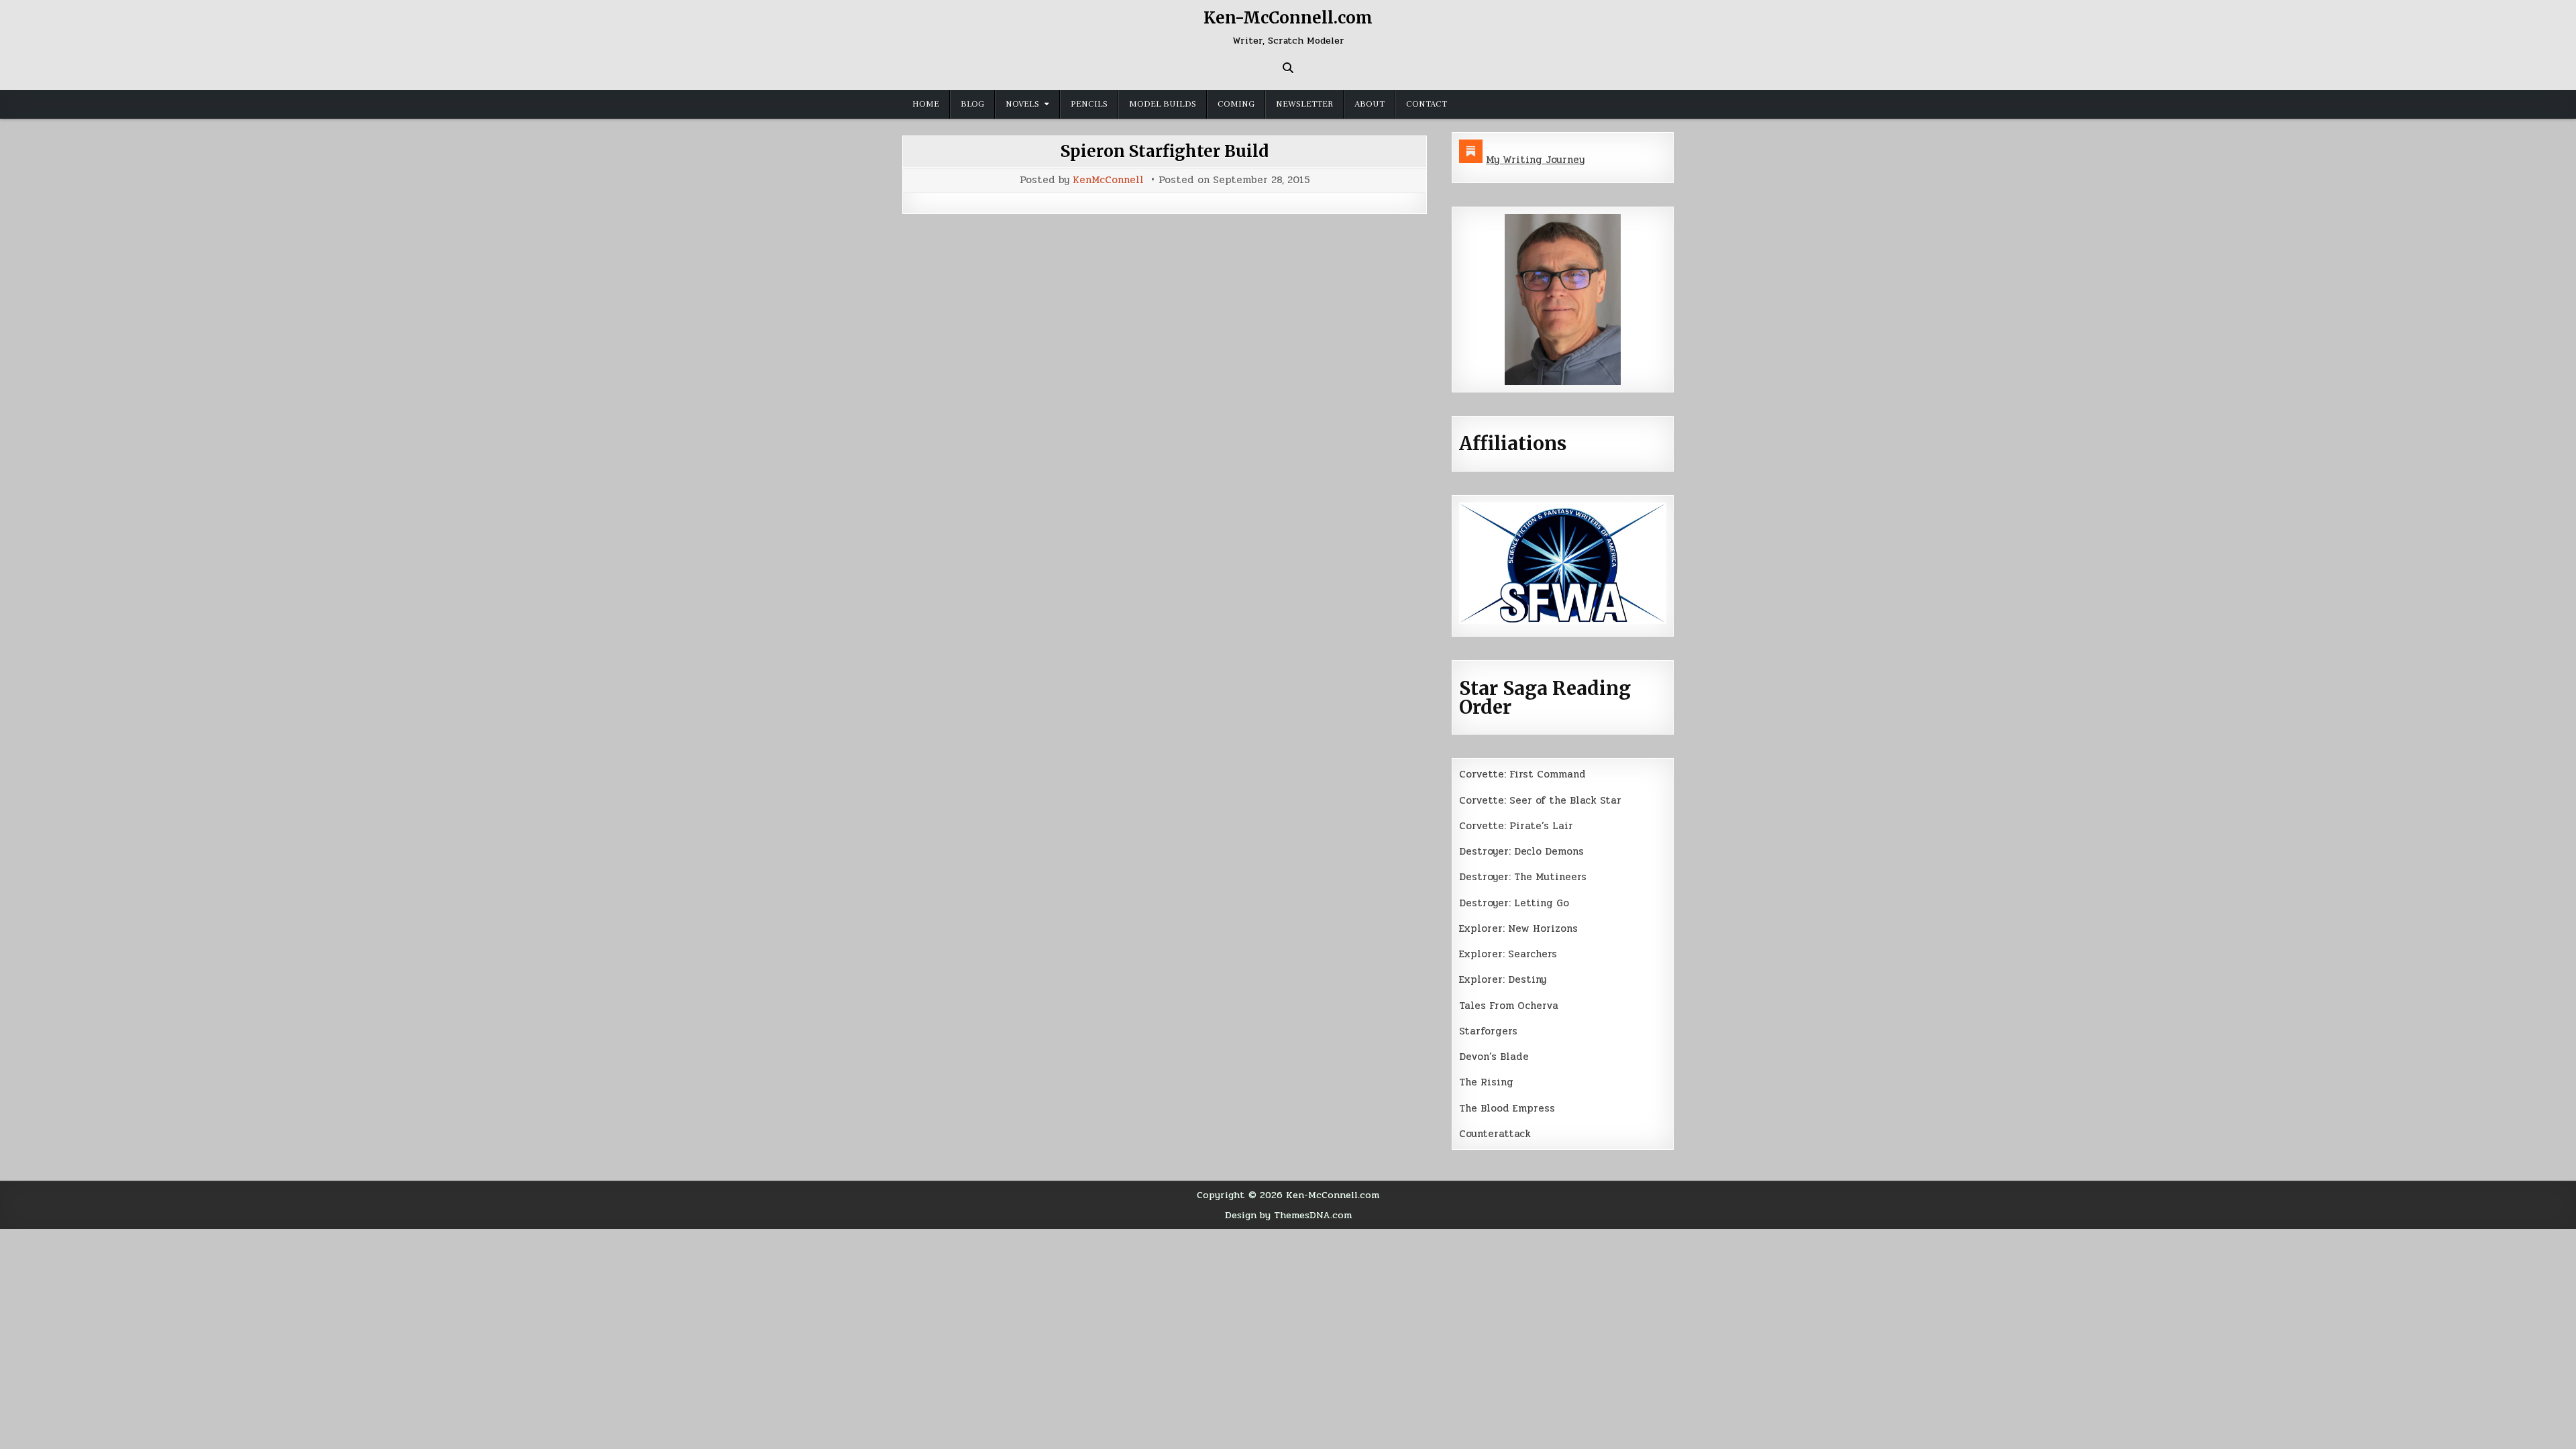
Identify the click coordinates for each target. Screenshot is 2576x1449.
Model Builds (1163, 104)
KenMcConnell (1108, 180)
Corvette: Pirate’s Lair (1516, 826)
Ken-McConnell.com (1288, 18)
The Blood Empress (1507, 1108)
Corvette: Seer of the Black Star (1540, 800)
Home (926, 104)
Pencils (1089, 104)
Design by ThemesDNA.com (1288, 1215)
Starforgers (1488, 1031)
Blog (972, 104)
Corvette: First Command (1522, 774)
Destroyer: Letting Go (1514, 903)
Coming (1236, 104)
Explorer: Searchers (1508, 954)
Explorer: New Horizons (1518, 928)
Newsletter (1304, 104)
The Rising (1486, 1082)
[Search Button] (1288, 68)
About (1370, 104)
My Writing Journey (1535, 160)
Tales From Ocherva (1509, 1006)
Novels (1022, 104)
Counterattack (1495, 1134)
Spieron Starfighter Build (1165, 151)
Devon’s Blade (1494, 1057)
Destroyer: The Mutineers (1523, 877)
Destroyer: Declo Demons (1521, 851)
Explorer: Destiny (1503, 979)
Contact (1427, 104)
